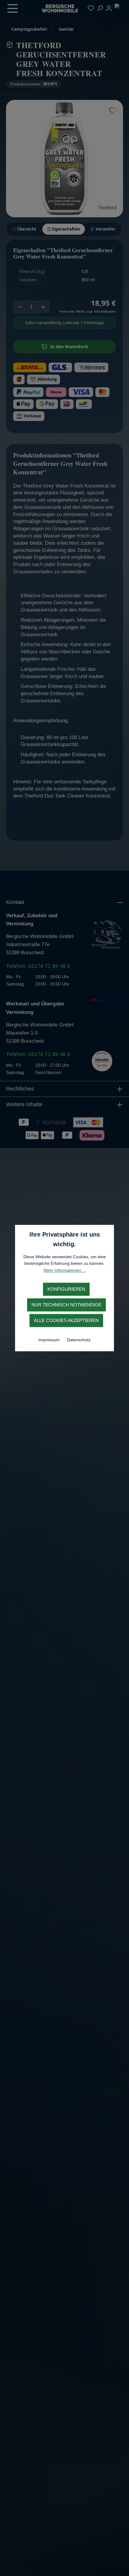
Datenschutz (79, 1340)
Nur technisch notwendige (66, 1305)
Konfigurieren (66, 1289)
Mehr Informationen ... (65, 1270)
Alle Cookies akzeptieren (66, 1320)
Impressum (50, 1340)
